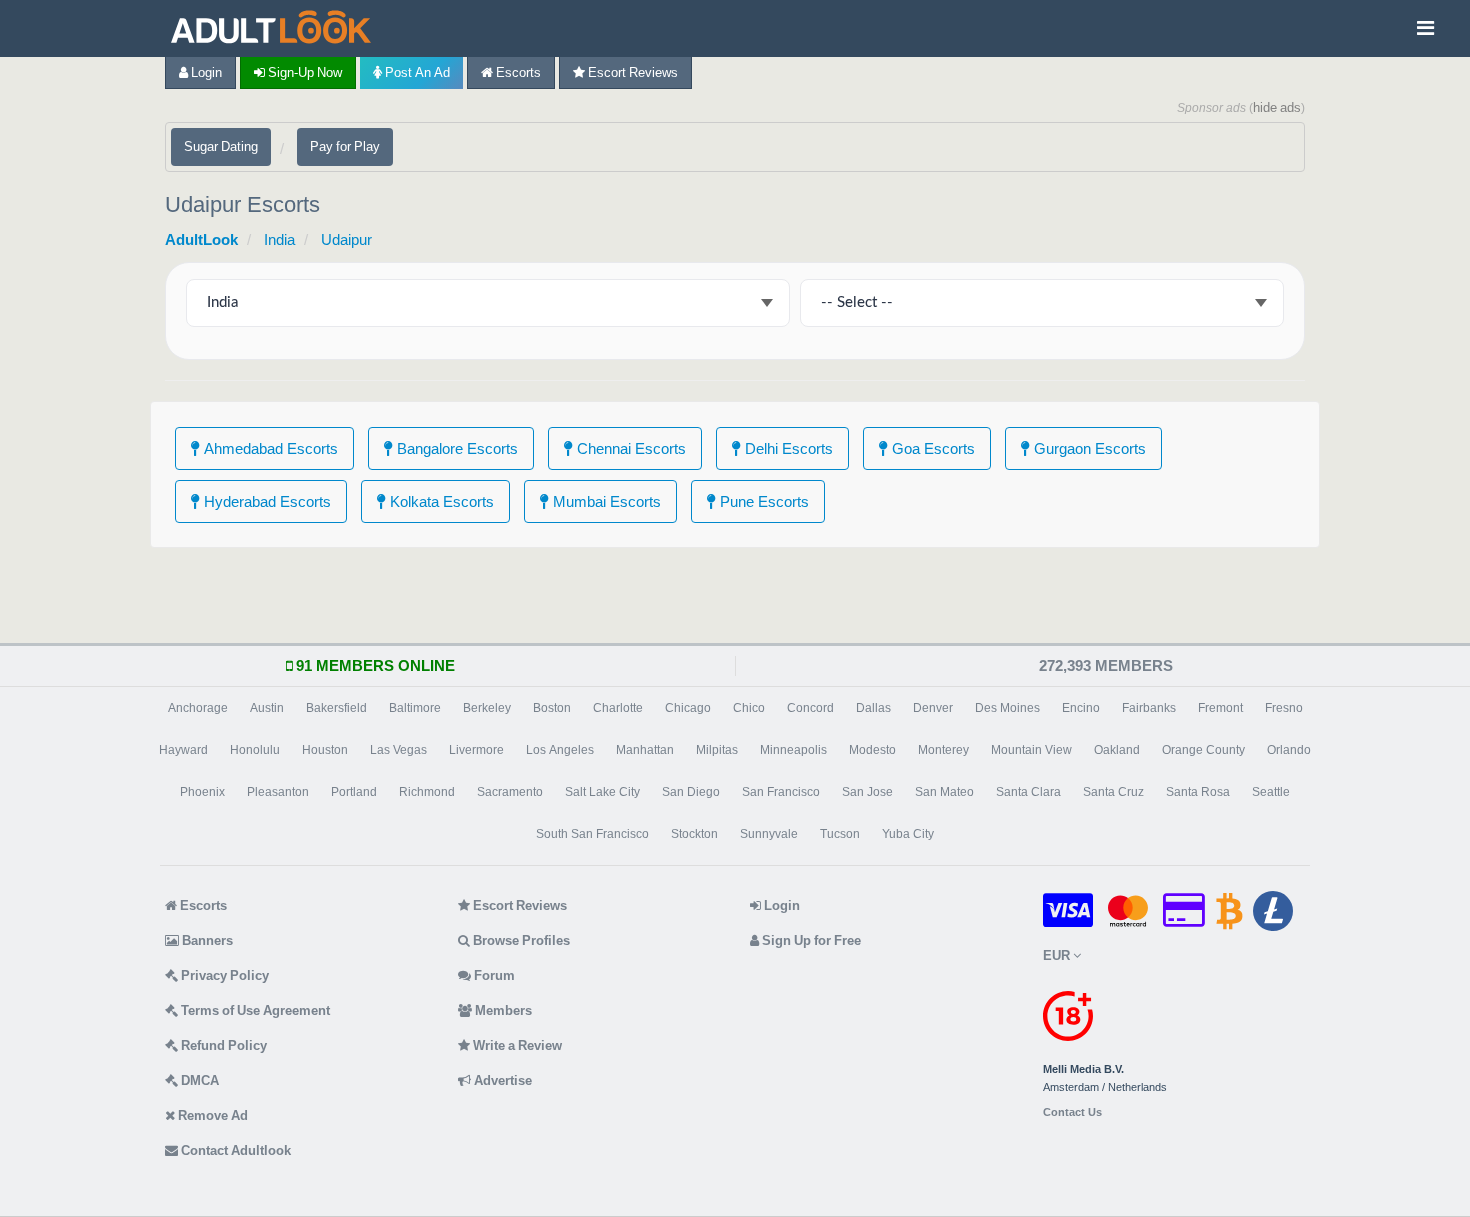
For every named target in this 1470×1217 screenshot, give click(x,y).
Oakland (1117, 750)
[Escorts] (276, 28)
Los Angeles (560, 750)
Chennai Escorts (629, 448)
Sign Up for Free (810, 940)
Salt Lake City (602, 792)
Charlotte (618, 708)
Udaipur (346, 239)
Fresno (1284, 708)
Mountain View (1031, 750)
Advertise (501, 1080)
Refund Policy (222, 1045)
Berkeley (487, 708)
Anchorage (198, 708)
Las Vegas (398, 750)
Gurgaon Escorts (1088, 448)
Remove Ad (211, 1115)
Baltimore (415, 708)
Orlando (1289, 750)
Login (205, 72)
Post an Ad (416, 72)
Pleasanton (278, 792)
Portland (354, 792)
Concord (810, 708)
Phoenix (202, 792)
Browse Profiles (520, 940)
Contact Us (1072, 1112)
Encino (1081, 708)
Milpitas (717, 750)
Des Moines (1007, 708)
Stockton (694, 834)
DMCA (198, 1080)
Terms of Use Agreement (254, 1010)
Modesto (872, 750)
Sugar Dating (221, 146)
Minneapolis (793, 750)
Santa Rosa (1198, 792)
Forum (493, 975)
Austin (267, 708)
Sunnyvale (769, 834)
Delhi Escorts (787, 448)
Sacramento (510, 792)
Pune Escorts (762, 501)
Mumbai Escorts (605, 501)
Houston (325, 750)
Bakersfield (336, 708)
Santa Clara (1028, 792)
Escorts (517, 72)
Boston (552, 708)
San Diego (691, 792)
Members (502, 1010)
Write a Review (516, 1045)
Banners (206, 940)
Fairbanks (1149, 708)
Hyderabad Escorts (265, 501)
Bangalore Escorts (455, 448)
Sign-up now (303, 72)
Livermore (476, 750)
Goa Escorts (931, 448)
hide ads (1277, 107)
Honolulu (255, 750)
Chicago (688, 708)
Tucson (840, 834)
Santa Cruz (1113, 792)
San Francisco (781, 792)
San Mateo (944, 792)
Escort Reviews (631, 72)
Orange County (1203, 750)
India (279, 239)
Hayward (183, 750)
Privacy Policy (223, 975)
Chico (749, 708)
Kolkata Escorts (440, 501)
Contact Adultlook (234, 1150)
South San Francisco (592, 834)
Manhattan (645, 750)
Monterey (943, 750)
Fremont (1220, 708)
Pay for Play (345, 146)
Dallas (873, 708)
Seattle (1271, 792)
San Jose (867, 792)
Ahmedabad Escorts (269, 448)
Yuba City (908, 834)
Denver (933, 708)
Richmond (427, 792)
